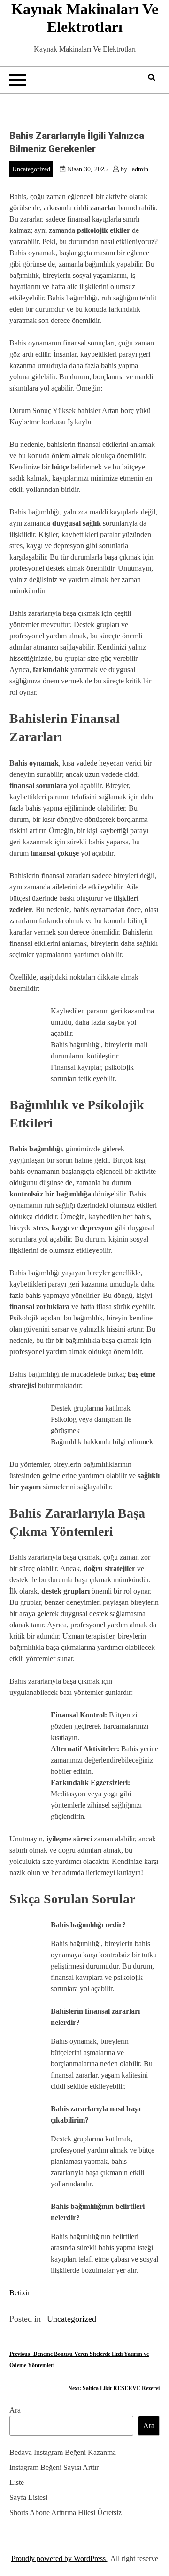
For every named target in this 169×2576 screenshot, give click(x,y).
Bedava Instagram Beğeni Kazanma (63, 2452)
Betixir (19, 2293)
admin (140, 169)
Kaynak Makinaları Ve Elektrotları (85, 18)
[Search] (152, 78)
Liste (17, 2482)
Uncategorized (31, 169)
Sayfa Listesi (28, 2497)
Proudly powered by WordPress (59, 2558)
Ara (15, 2410)
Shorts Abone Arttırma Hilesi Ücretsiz (65, 2512)
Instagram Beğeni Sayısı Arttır (54, 2467)
